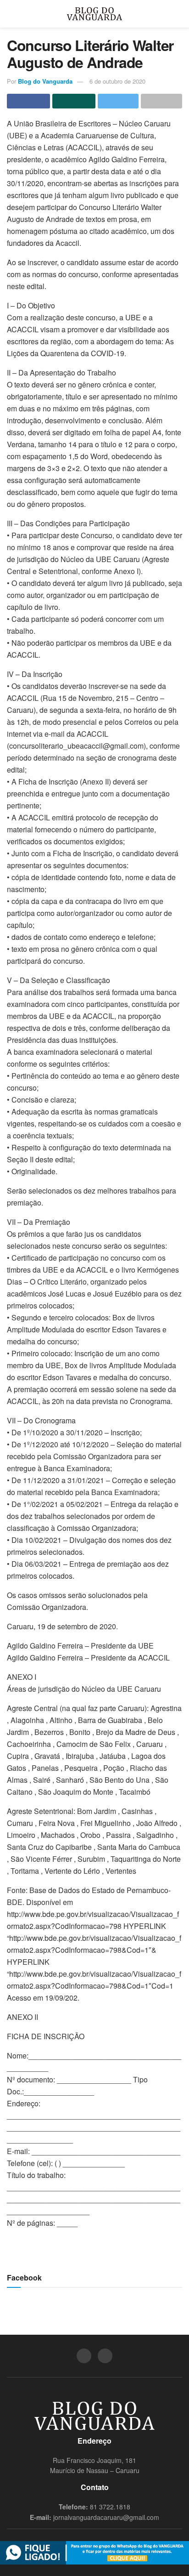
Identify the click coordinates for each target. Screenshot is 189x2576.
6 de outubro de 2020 (117, 81)
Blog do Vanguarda (45, 81)
